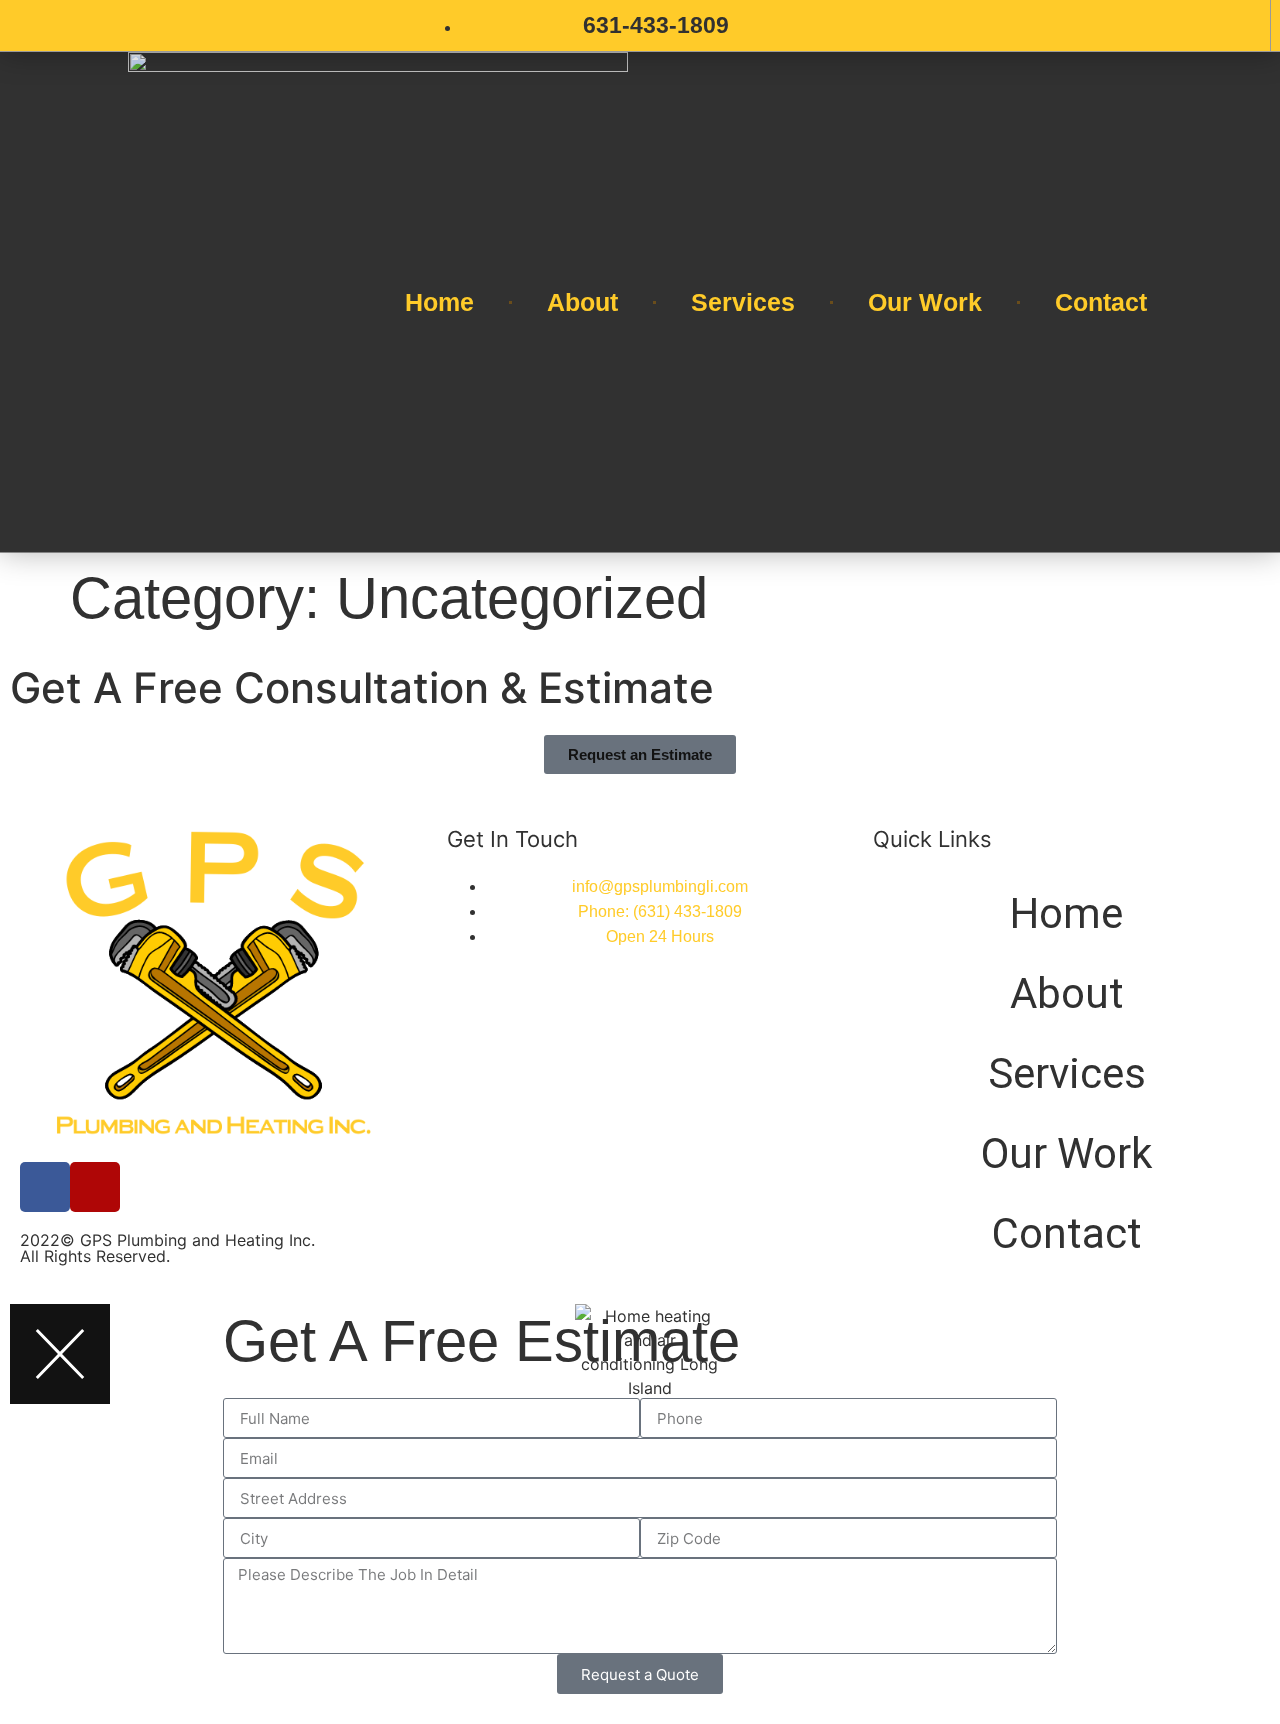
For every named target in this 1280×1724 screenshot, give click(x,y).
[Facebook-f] (45, 1187)
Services (743, 302)
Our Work (925, 302)
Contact (1101, 302)
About (582, 302)
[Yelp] (95, 1187)
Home (439, 302)
